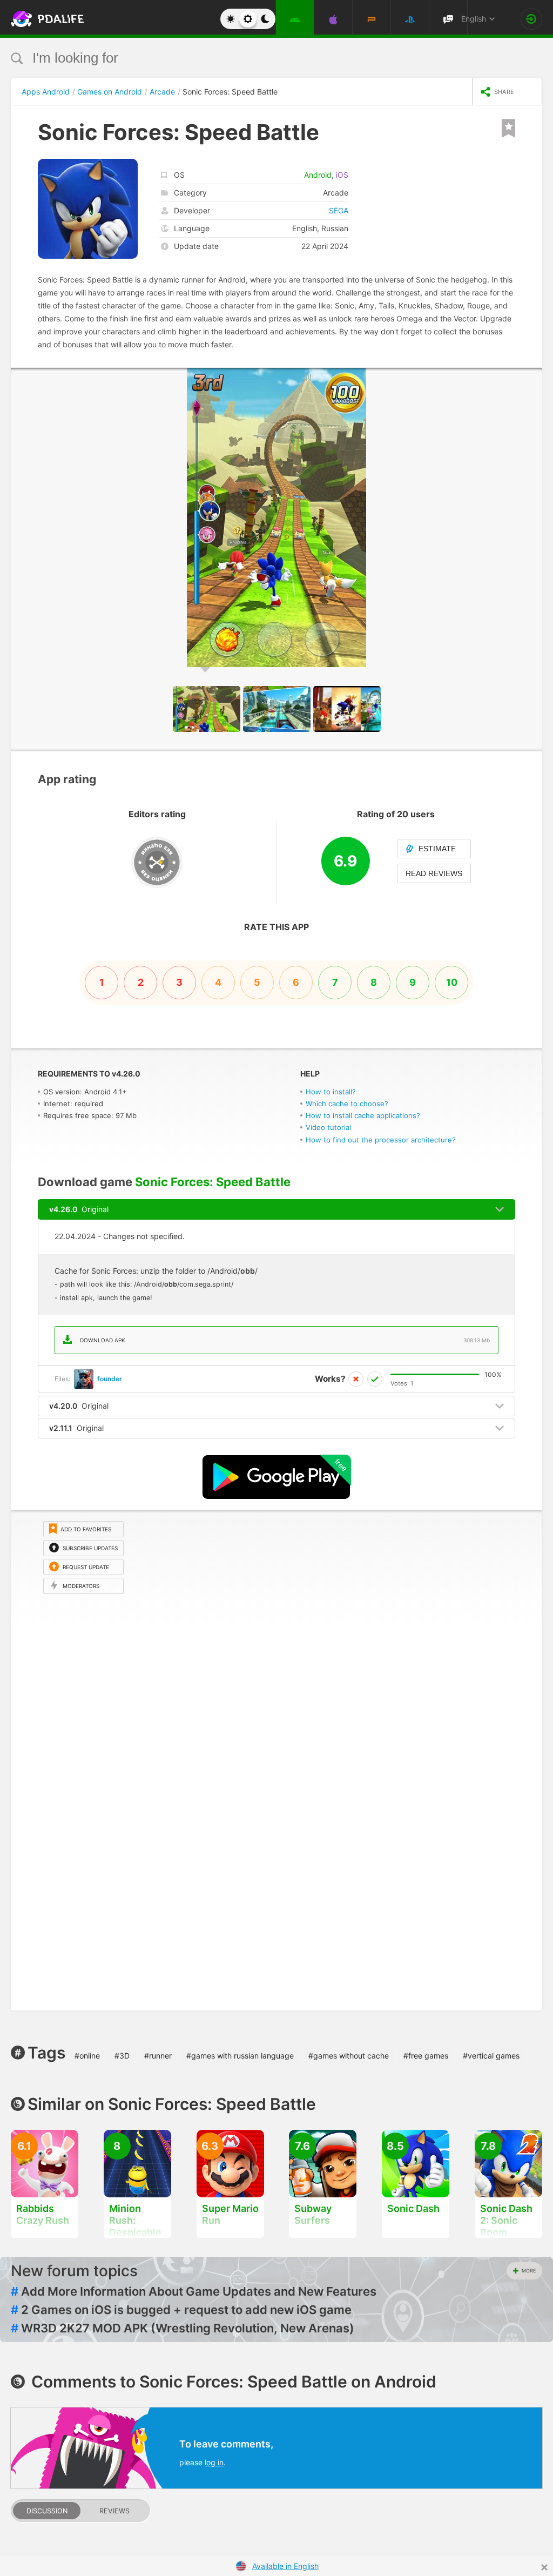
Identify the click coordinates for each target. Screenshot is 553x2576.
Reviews (114, 2511)
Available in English (285, 2566)
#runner (158, 2056)
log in (214, 2462)
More (529, 2271)
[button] (532, 378)
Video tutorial (328, 1127)
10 (452, 982)
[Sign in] (531, 19)
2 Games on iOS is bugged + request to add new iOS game (181, 2310)
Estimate (437, 849)
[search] (256, 58)
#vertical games (491, 2056)
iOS (342, 175)
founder (110, 1379)
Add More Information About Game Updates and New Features (194, 2291)
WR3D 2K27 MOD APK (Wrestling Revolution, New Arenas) (183, 2328)
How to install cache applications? (363, 1115)
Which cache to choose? (347, 1104)
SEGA (339, 210)
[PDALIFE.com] (37, 19)
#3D (122, 2056)
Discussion (47, 2511)
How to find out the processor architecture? (381, 1140)
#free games (426, 2056)
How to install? (331, 1092)
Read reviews (434, 873)
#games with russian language (240, 2056)
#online (87, 2056)
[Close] (544, 2567)
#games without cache (349, 2056)
